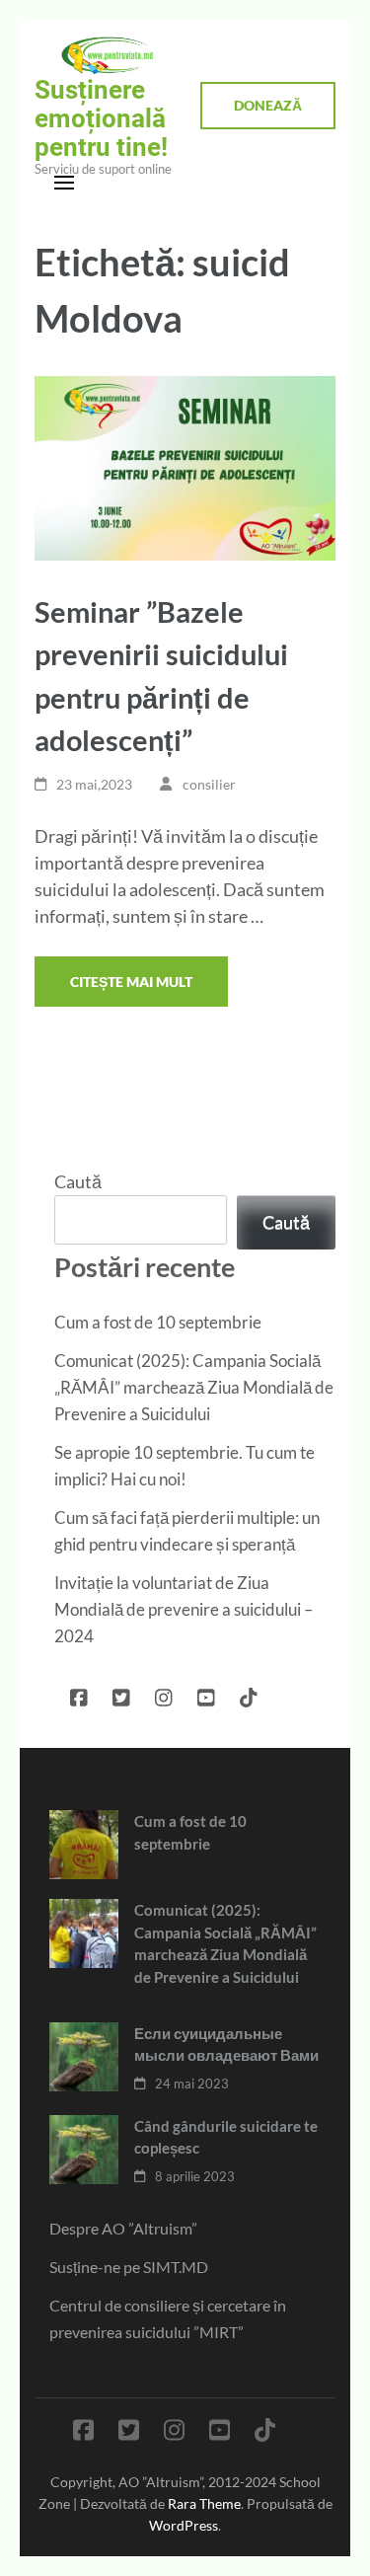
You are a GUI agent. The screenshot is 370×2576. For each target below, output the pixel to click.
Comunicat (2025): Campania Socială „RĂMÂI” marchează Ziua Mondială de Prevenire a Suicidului (194, 1387)
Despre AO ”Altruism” (123, 2228)
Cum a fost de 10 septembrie (158, 1322)
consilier (209, 784)
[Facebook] (79, 1694)
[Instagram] (164, 1694)
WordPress (184, 2525)
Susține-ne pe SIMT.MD (129, 2267)
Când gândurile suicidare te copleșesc (226, 2137)
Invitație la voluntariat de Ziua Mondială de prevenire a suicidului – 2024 (184, 1609)
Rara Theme (204, 2503)
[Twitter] (121, 1694)
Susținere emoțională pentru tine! (101, 118)
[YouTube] (206, 1694)
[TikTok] (249, 1694)
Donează (268, 105)
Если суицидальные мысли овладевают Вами (226, 2045)
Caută (78, 1181)
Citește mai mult (131, 982)
